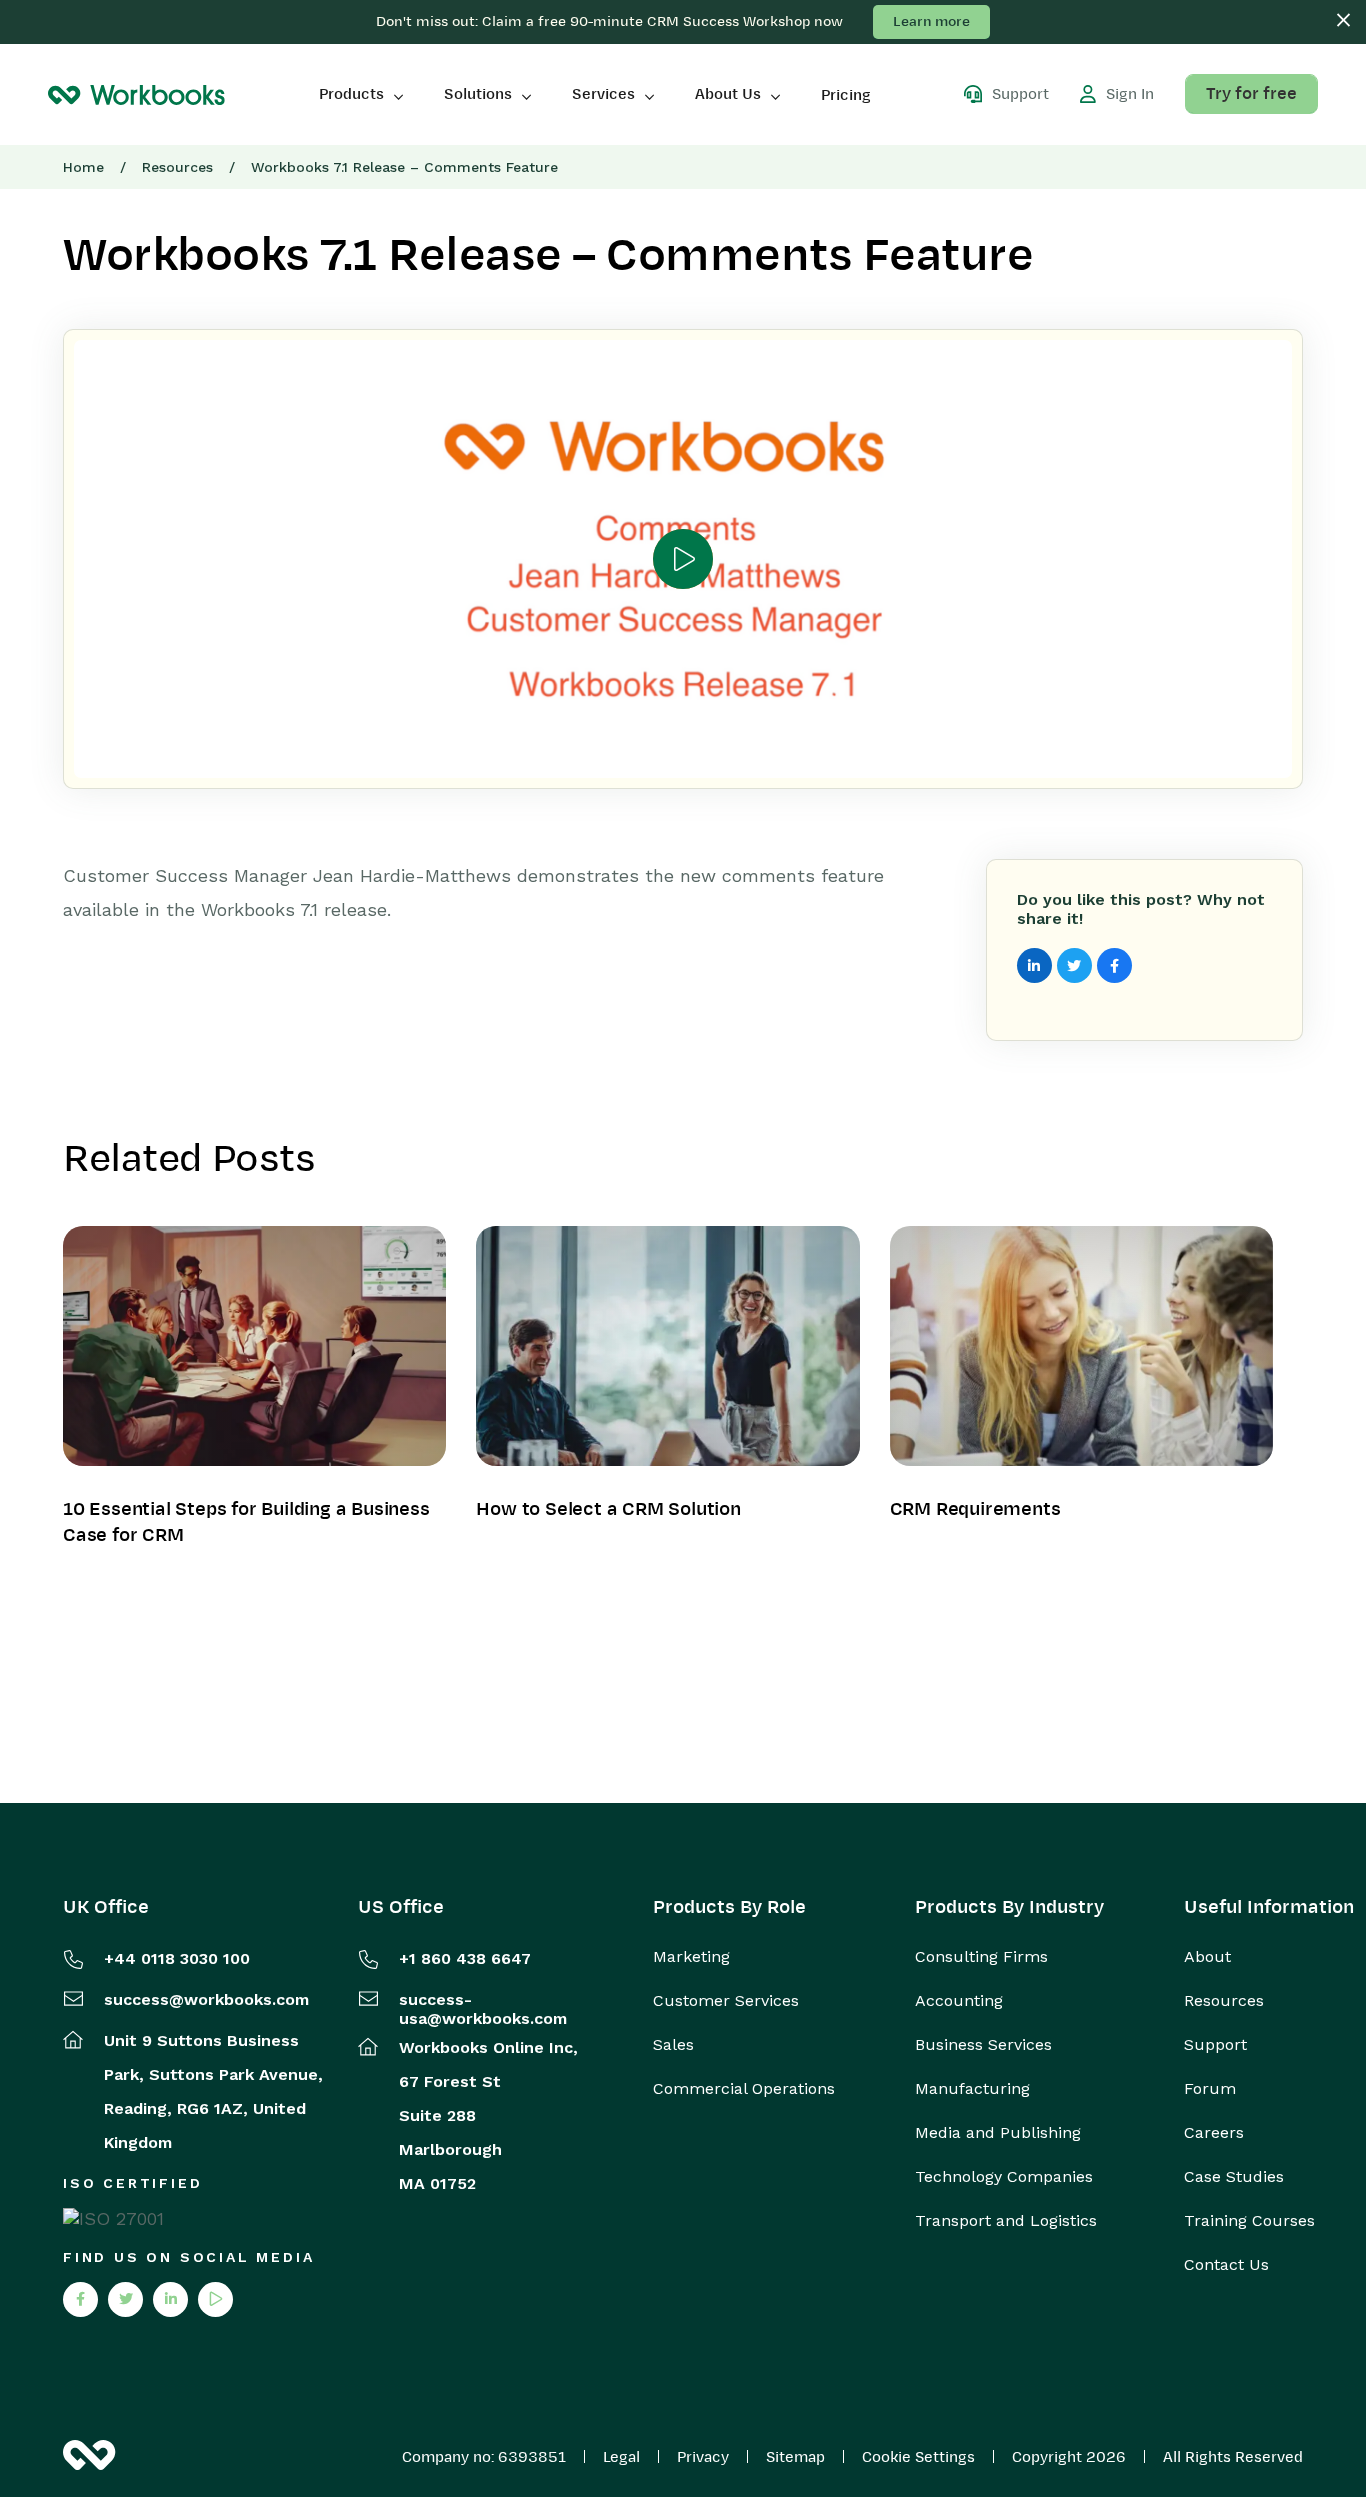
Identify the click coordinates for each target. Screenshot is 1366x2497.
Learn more (931, 21)
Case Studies (1234, 2177)
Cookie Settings (918, 2457)
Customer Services (726, 2001)
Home (83, 167)
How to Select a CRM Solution (608, 1509)
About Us (728, 94)
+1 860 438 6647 (465, 1958)
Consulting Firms (981, 1957)
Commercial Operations (744, 2089)
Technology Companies (1004, 2177)
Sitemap (795, 2457)
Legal (621, 2457)
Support (1215, 2045)
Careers (1214, 2133)
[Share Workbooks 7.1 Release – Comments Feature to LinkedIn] (1034, 965)
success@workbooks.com (206, 1999)
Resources (177, 167)
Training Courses (1249, 2221)
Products (351, 94)
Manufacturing (972, 2089)
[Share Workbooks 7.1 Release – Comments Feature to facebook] (1114, 965)
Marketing (691, 1957)
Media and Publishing (998, 2133)
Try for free (1251, 94)
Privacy (703, 2457)
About (1207, 1957)
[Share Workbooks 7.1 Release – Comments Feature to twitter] (1074, 965)
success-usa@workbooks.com (483, 2009)
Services (603, 94)
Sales (673, 2045)
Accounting (959, 2001)
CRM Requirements (975, 1509)
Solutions (478, 94)
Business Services (983, 2045)
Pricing (846, 95)
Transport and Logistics (1006, 2221)
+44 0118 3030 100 (177, 1958)
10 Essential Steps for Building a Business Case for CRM (246, 1522)
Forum (1210, 2089)
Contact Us (1226, 2265)
